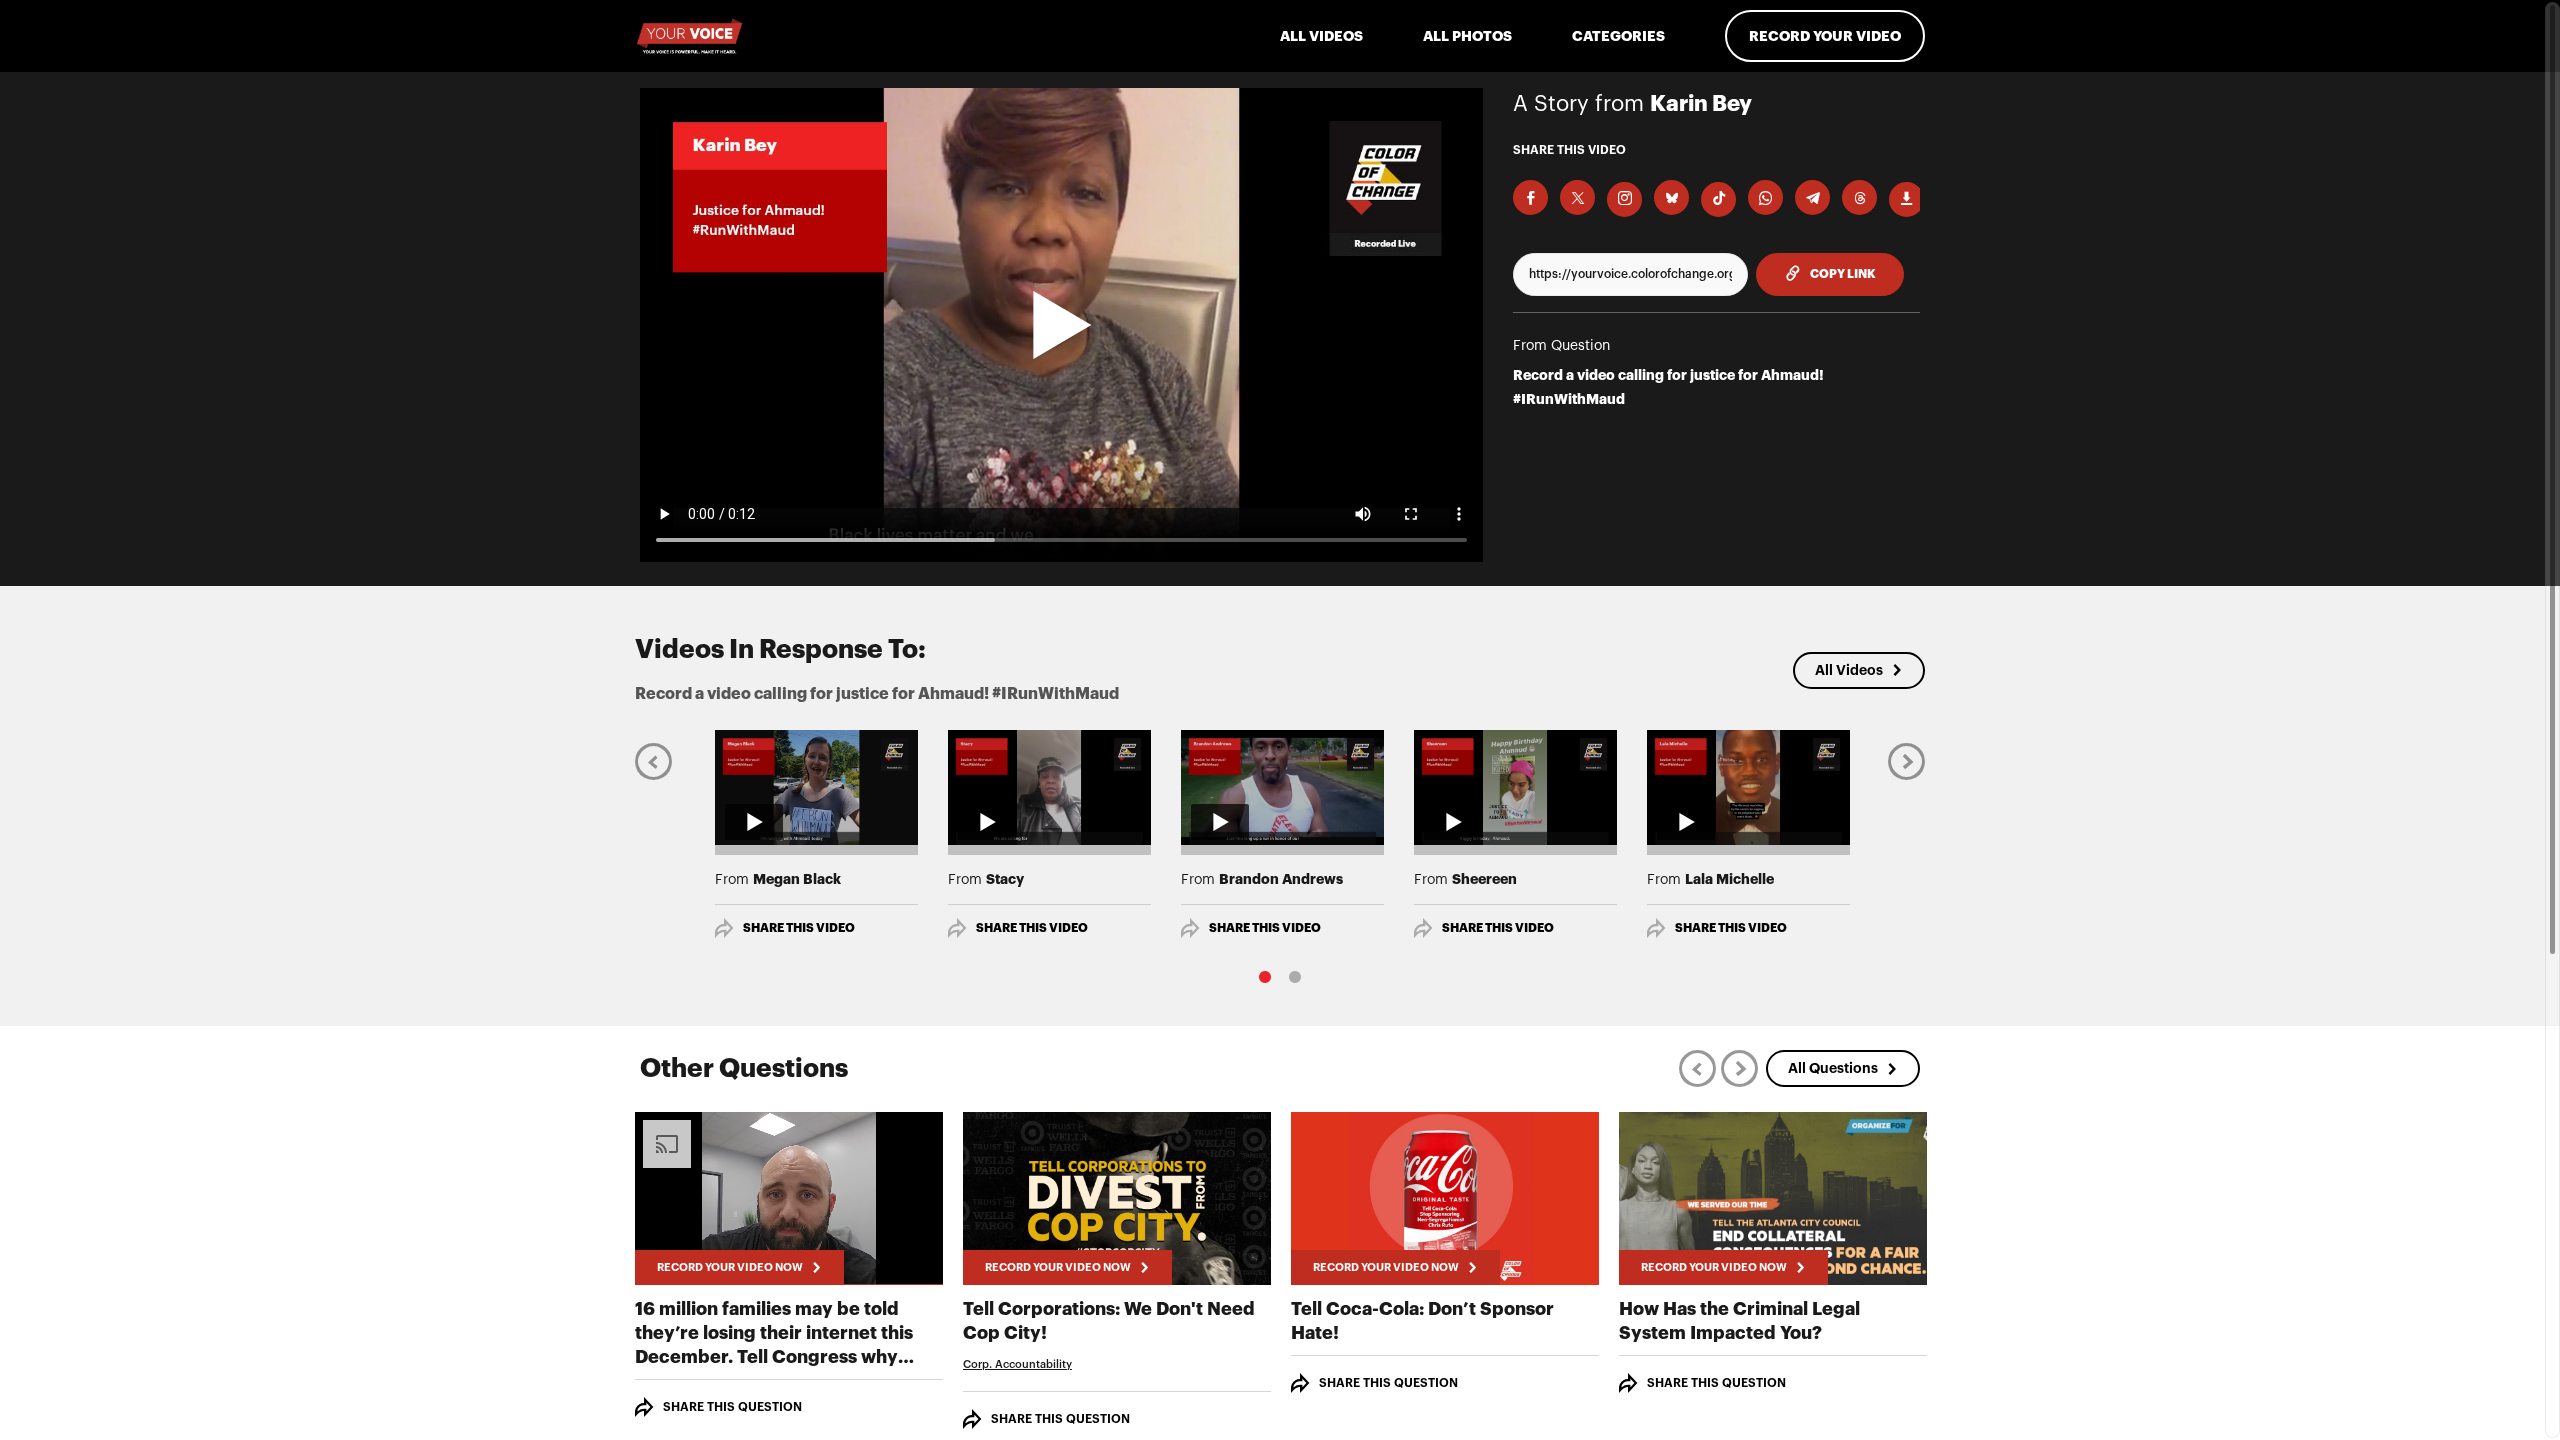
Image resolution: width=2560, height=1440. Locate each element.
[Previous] (653, 760)
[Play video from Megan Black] (816, 787)
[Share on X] (1577, 197)
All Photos (1467, 36)
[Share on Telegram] (1812, 197)
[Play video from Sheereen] (1515, 787)
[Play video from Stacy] (1049, 787)
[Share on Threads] (1859, 197)
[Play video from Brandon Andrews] (1282, 787)
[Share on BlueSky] (1671, 197)
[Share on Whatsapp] (1765, 197)
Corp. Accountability (1017, 1364)
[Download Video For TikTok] (1718, 199)
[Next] (1906, 760)
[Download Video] (1906, 199)
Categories (1618, 36)
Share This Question (732, 1407)
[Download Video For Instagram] (1624, 199)
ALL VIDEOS (1321, 36)
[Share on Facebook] (1530, 197)
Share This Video (799, 928)
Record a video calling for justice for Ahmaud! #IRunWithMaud (1668, 387)
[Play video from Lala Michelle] (1748, 787)
